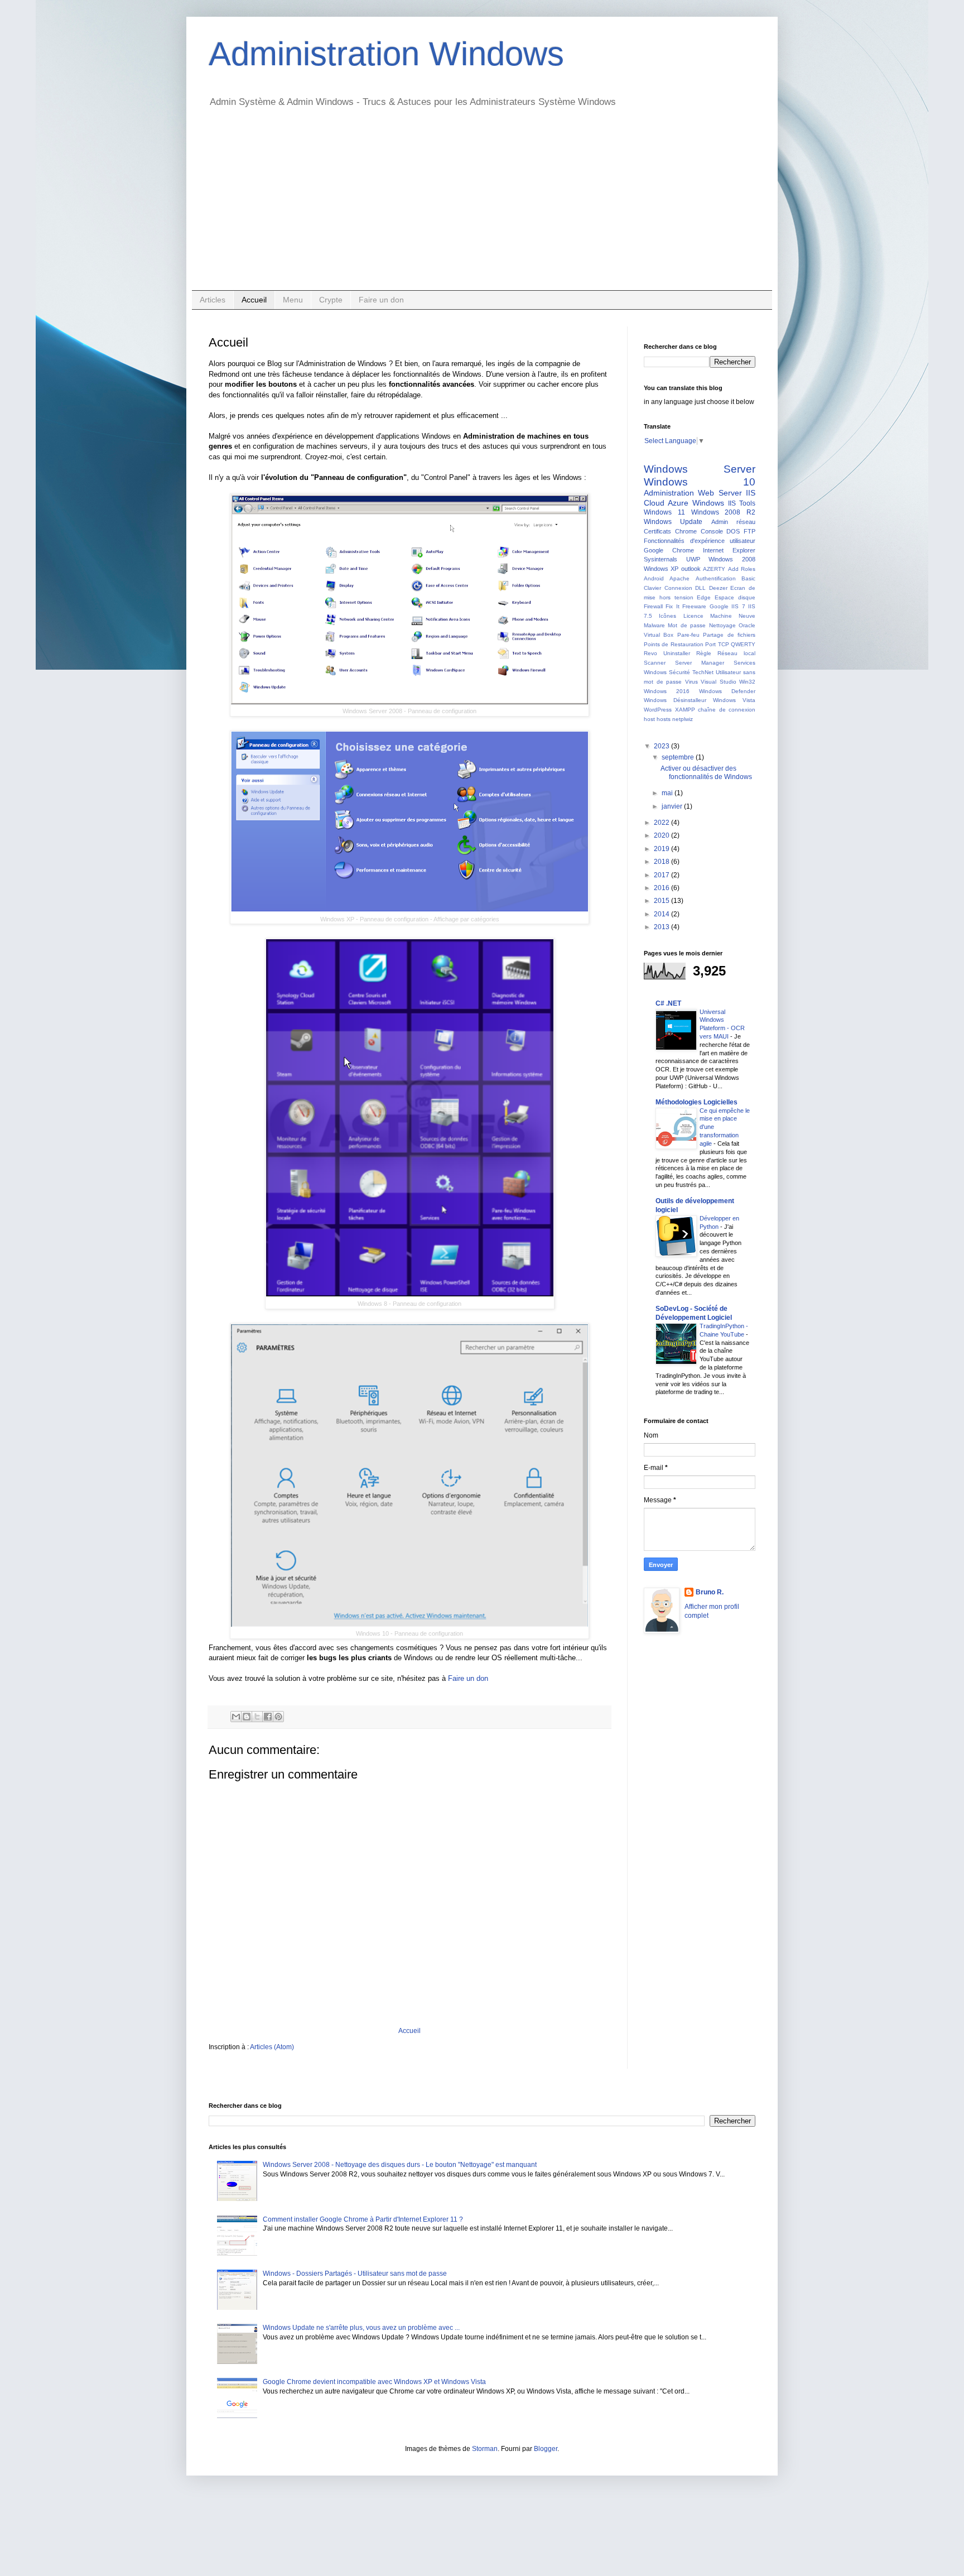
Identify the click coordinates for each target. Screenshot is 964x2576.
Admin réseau (733, 522)
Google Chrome (669, 550)
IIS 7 (738, 606)
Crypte (331, 300)
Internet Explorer (729, 550)
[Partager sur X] (257, 1717)
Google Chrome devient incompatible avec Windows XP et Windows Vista (374, 2382)
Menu (293, 300)
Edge (704, 597)
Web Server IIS (727, 493)
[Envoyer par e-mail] (236, 1717)
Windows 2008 (732, 559)
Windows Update (673, 522)
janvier (673, 806)
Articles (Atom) (272, 2047)
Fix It (672, 606)
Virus (691, 682)
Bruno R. (710, 1592)
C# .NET (668, 1003)
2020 (662, 835)
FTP (749, 531)
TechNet (703, 672)
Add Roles (742, 569)
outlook (691, 569)
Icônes (667, 616)
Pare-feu (688, 635)
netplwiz (683, 719)
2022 (662, 823)
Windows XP (661, 569)
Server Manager (700, 663)
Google (719, 606)
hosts (664, 719)
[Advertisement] (482, 206)
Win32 (747, 682)
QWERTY (743, 644)
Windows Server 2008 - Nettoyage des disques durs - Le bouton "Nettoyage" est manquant (400, 2165)
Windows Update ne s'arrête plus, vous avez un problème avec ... (361, 2328)
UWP (693, 559)
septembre (679, 757)
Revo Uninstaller (667, 653)
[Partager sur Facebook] (268, 1717)
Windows (708, 503)
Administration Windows (386, 54)
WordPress (658, 710)
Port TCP (717, 644)
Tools (747, 503)
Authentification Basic (726, 578)
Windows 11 (664, 512)
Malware (654, 625)
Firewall (653, 606)
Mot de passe (687, 625)
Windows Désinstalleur (675, 700)
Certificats (657, 531)
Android (654, 578)
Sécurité (679, 672)
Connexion (678, 588)
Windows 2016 (667, 691)
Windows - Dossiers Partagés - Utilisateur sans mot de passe (355, 2274)
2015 (662, 901)
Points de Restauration (674, 644)
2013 (662, 927)
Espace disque (735, 597)
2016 (662, 888)
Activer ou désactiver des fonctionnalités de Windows (706, 772)
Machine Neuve (733, 616)
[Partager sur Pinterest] (278, 1717)
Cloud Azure (666, 503)
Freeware (694, 606)
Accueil (254, 300)
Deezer (718, 588)
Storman (485, 2449)
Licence (693, 616)
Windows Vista (734, 700)
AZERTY (714, 569)
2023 (662, 746)
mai (668, 793)
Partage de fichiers (729, 635)
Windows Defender (727, 691)
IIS (732, 503)
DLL (700, 588)
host (649, 719)
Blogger (546, 2449)
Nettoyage (722, 625)
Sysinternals (661, 559)
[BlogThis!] (247, 1717)
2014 (662, 914)
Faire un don (381, 300)
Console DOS (720, 531)
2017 (662, 875)
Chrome (686, 531)
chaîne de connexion (727, 710)
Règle (704, 653)
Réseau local (736, 653)
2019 (662, 849)
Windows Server (700, 469)
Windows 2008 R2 (724, 512)
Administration (669, 493)
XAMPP (685, 710)
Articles (213, 300)
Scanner (655, 663)
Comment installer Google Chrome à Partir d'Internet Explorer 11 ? (363, 2219)
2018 (662, 862)
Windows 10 (700, 482)
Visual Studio (719, 682)
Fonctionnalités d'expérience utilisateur (700, 541)
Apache (679, 578)
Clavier (652, 588)
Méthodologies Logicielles (697, 1102)
